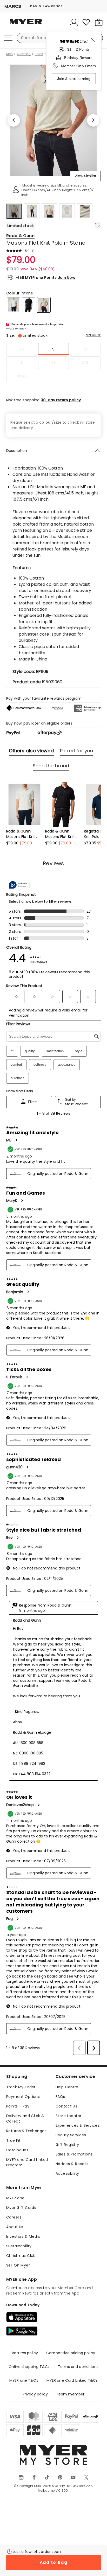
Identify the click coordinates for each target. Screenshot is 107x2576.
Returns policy (25, 2353)
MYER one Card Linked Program (27, 2162)
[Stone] (44, 305)
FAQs (60, 2097)
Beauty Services (71, 2135)
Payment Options (23, 2097)
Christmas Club (21, 2256)
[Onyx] (29, 305)
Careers (14, 2217)
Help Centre (67, 2087)
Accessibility (67, 2173)
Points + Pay (18, 2106)
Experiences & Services (78, 2125)
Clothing (24, 54)
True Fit (13, 2140)
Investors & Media (23, 2236)
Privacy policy (35, 2394)
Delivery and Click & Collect (25, 2119)
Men (9, 54)
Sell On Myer (18, 2265)
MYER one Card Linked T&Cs (72, 2380)
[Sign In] (74, 22)
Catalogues (17, 2150)
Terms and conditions (78, 2367)
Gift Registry (67, 2145)
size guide (93, 335)
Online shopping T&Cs (29, 2367)
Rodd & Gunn (20, 236)
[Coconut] (14, 305)
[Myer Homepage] (26, 25)
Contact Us (66, 2106)
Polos (39, 54)
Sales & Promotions (74, 2154)
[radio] (22, 349)
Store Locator (68, 2116)
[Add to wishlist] (98, 225)
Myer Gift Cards (21, 2208)
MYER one (15, 2198)
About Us (15, 2227)
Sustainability (19, 2246)
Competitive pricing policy (71, 2353)
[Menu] (8, 38)
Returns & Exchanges (26, 2131)
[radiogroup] (53, 363)
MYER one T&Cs (24, 2380)
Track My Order (21, 2087)
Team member (70, 2394)
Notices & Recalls (72, 2164)
